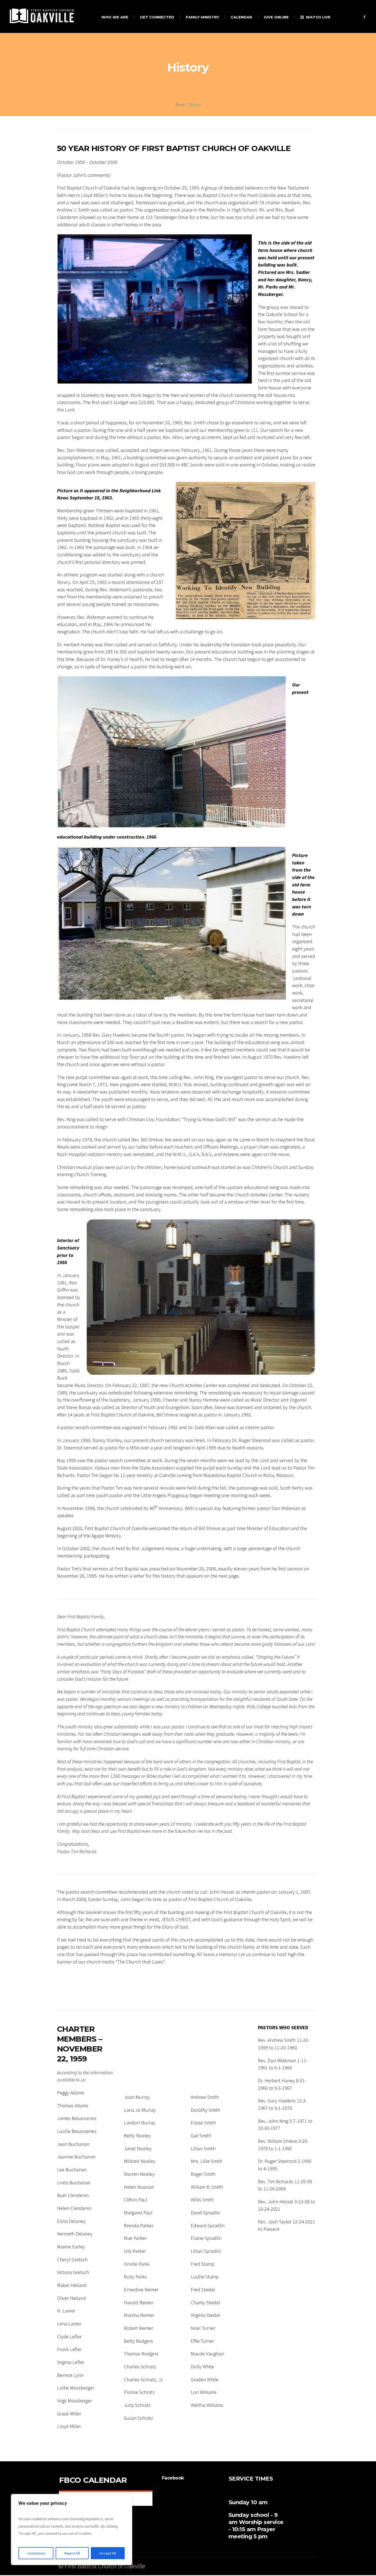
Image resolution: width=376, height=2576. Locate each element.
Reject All (72, 2553)
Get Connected (198, 2567)
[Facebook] (364, 17)
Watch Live (308, 2567)
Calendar (258, 2567)
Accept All (108, 2553)
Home (180, 105)
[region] (72, 2530)
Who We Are (168, 2567)
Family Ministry (231, 2567)
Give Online (282, 2567)
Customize (36, 2553)
